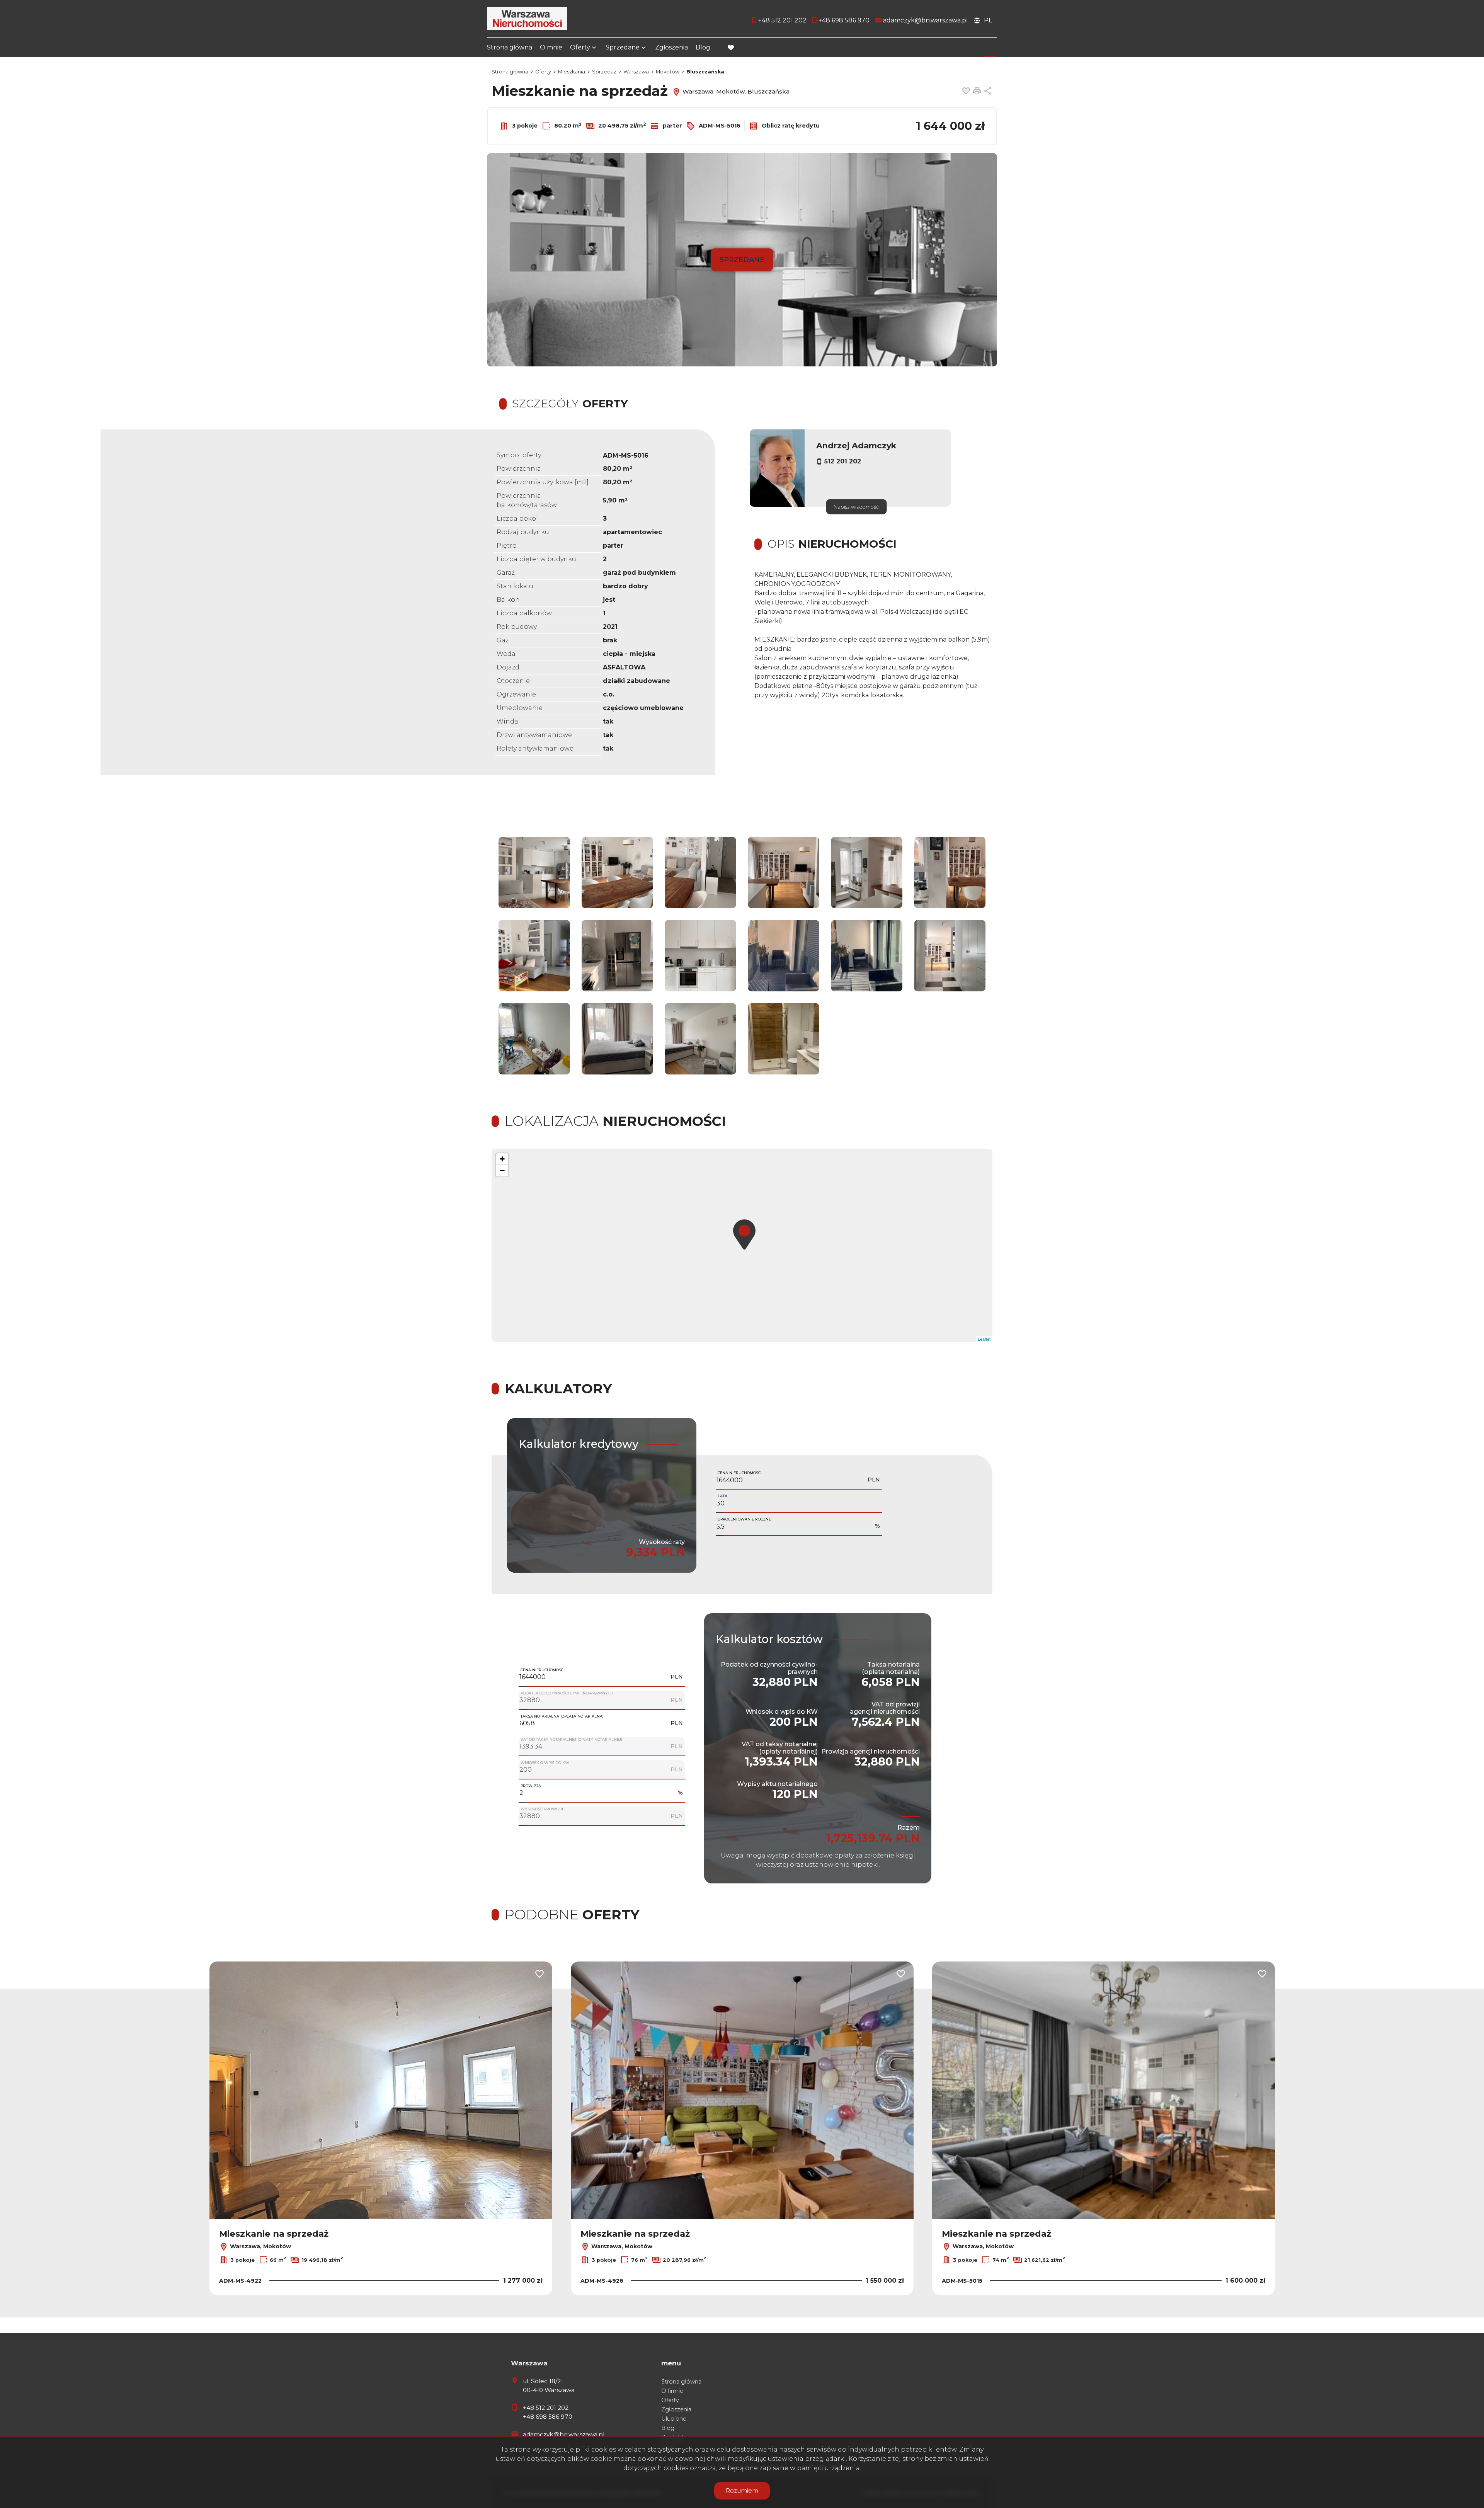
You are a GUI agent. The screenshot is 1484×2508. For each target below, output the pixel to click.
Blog (703, 47)
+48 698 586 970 (548, 2417)
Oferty (580, 47)
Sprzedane (623, 47)
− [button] (502, 1171)
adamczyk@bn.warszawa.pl (564, 2434)
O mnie (551, 47)
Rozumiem (742, 2490)
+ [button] (502, 1159)
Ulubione (674, 2419)
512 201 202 (843, 461)
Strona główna (510, 47)
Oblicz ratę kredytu (790, 126)
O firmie (672, 2391)
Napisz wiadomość (856, 507)
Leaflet (984, 1339)
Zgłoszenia (671, 47)
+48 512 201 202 (546, 2408)
